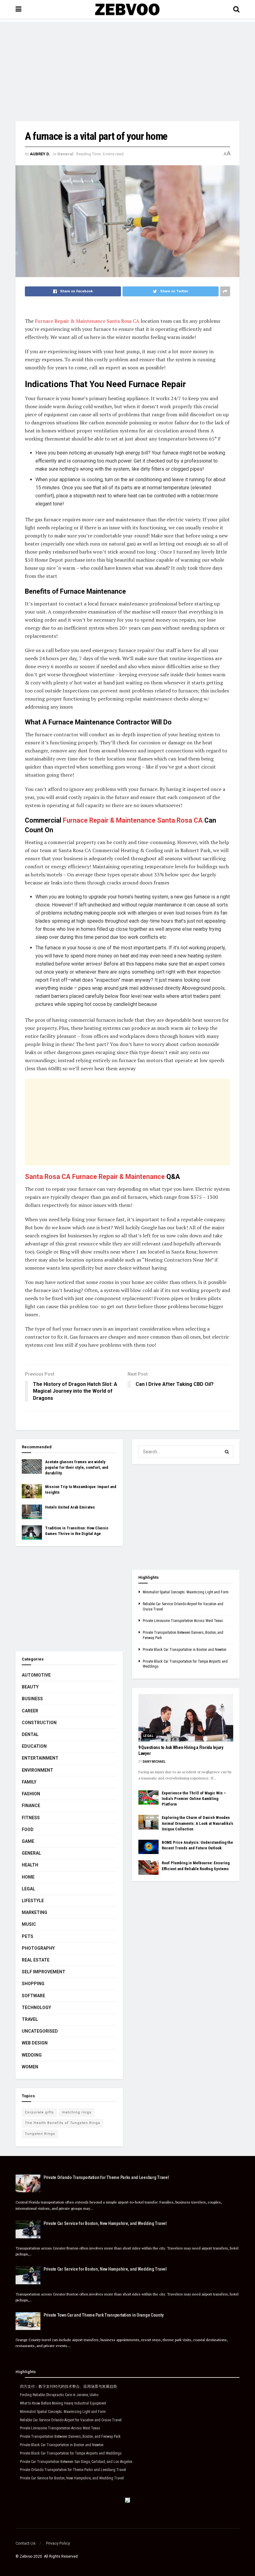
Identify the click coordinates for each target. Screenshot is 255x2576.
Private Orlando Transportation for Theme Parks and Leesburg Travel (106, 2177)
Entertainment (40, 1758)
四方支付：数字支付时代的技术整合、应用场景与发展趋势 (68, 2386)
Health (30, 1865)
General (65, 154)
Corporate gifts (39, 2112)
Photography (38, 1948)
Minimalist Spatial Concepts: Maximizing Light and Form (186, 1592)
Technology (36, 2007)
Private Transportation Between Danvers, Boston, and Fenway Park (70, 2437)
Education (34, 1746)
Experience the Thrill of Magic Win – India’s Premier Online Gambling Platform (194, 1799)
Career (30, 1711)
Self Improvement (44, 1972)
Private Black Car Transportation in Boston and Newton (185, 1650)
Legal (28, 1889)
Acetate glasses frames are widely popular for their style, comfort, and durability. (77, 1467)
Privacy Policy (58, 2543)
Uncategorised (40, 2031)
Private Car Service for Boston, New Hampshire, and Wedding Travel (105, 2223)
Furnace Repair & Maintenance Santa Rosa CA (87, 321)
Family (29, 1782)
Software (33, 1996)
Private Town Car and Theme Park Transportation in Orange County (103, 2315)
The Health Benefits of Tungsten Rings (63, 2123)
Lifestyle (33, 1901)
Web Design (35, 2043)
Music (29, 1924)
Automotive (36, 1675)
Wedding (32, 2055)
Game (28, 1841)
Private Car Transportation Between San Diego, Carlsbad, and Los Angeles (76, 2462)
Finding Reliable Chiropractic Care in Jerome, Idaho (59, 2395)
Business (32, 1699)
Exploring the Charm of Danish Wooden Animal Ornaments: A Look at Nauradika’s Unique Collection (197, 1823)
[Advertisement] (127, 65)
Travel (30, 2019)
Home (28, 1877)
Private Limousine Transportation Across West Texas (183, 1621)
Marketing (35, 1912)
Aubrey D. (40, 154)
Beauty (30, 1687)
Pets (28, 1936)
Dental (30, 1734)
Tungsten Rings (40, 2134)
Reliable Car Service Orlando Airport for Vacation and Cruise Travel (71, 2420)
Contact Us (25, 2543)
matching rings (77, 2112)
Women (30, 2067)
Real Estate (36, 1960)
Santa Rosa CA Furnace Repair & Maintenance (95, 1177)
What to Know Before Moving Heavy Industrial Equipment (63, 2403)
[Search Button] (227, 1452)
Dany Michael (154, 1762)
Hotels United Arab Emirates (70, 1507)
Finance (31, 1806)
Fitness (31, 1818)
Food (28, 1829)
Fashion (31, 1794)
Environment (37, 1770)
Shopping (33, 1984)
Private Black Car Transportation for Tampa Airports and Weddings (71, 2453)
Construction (39, 1723)
